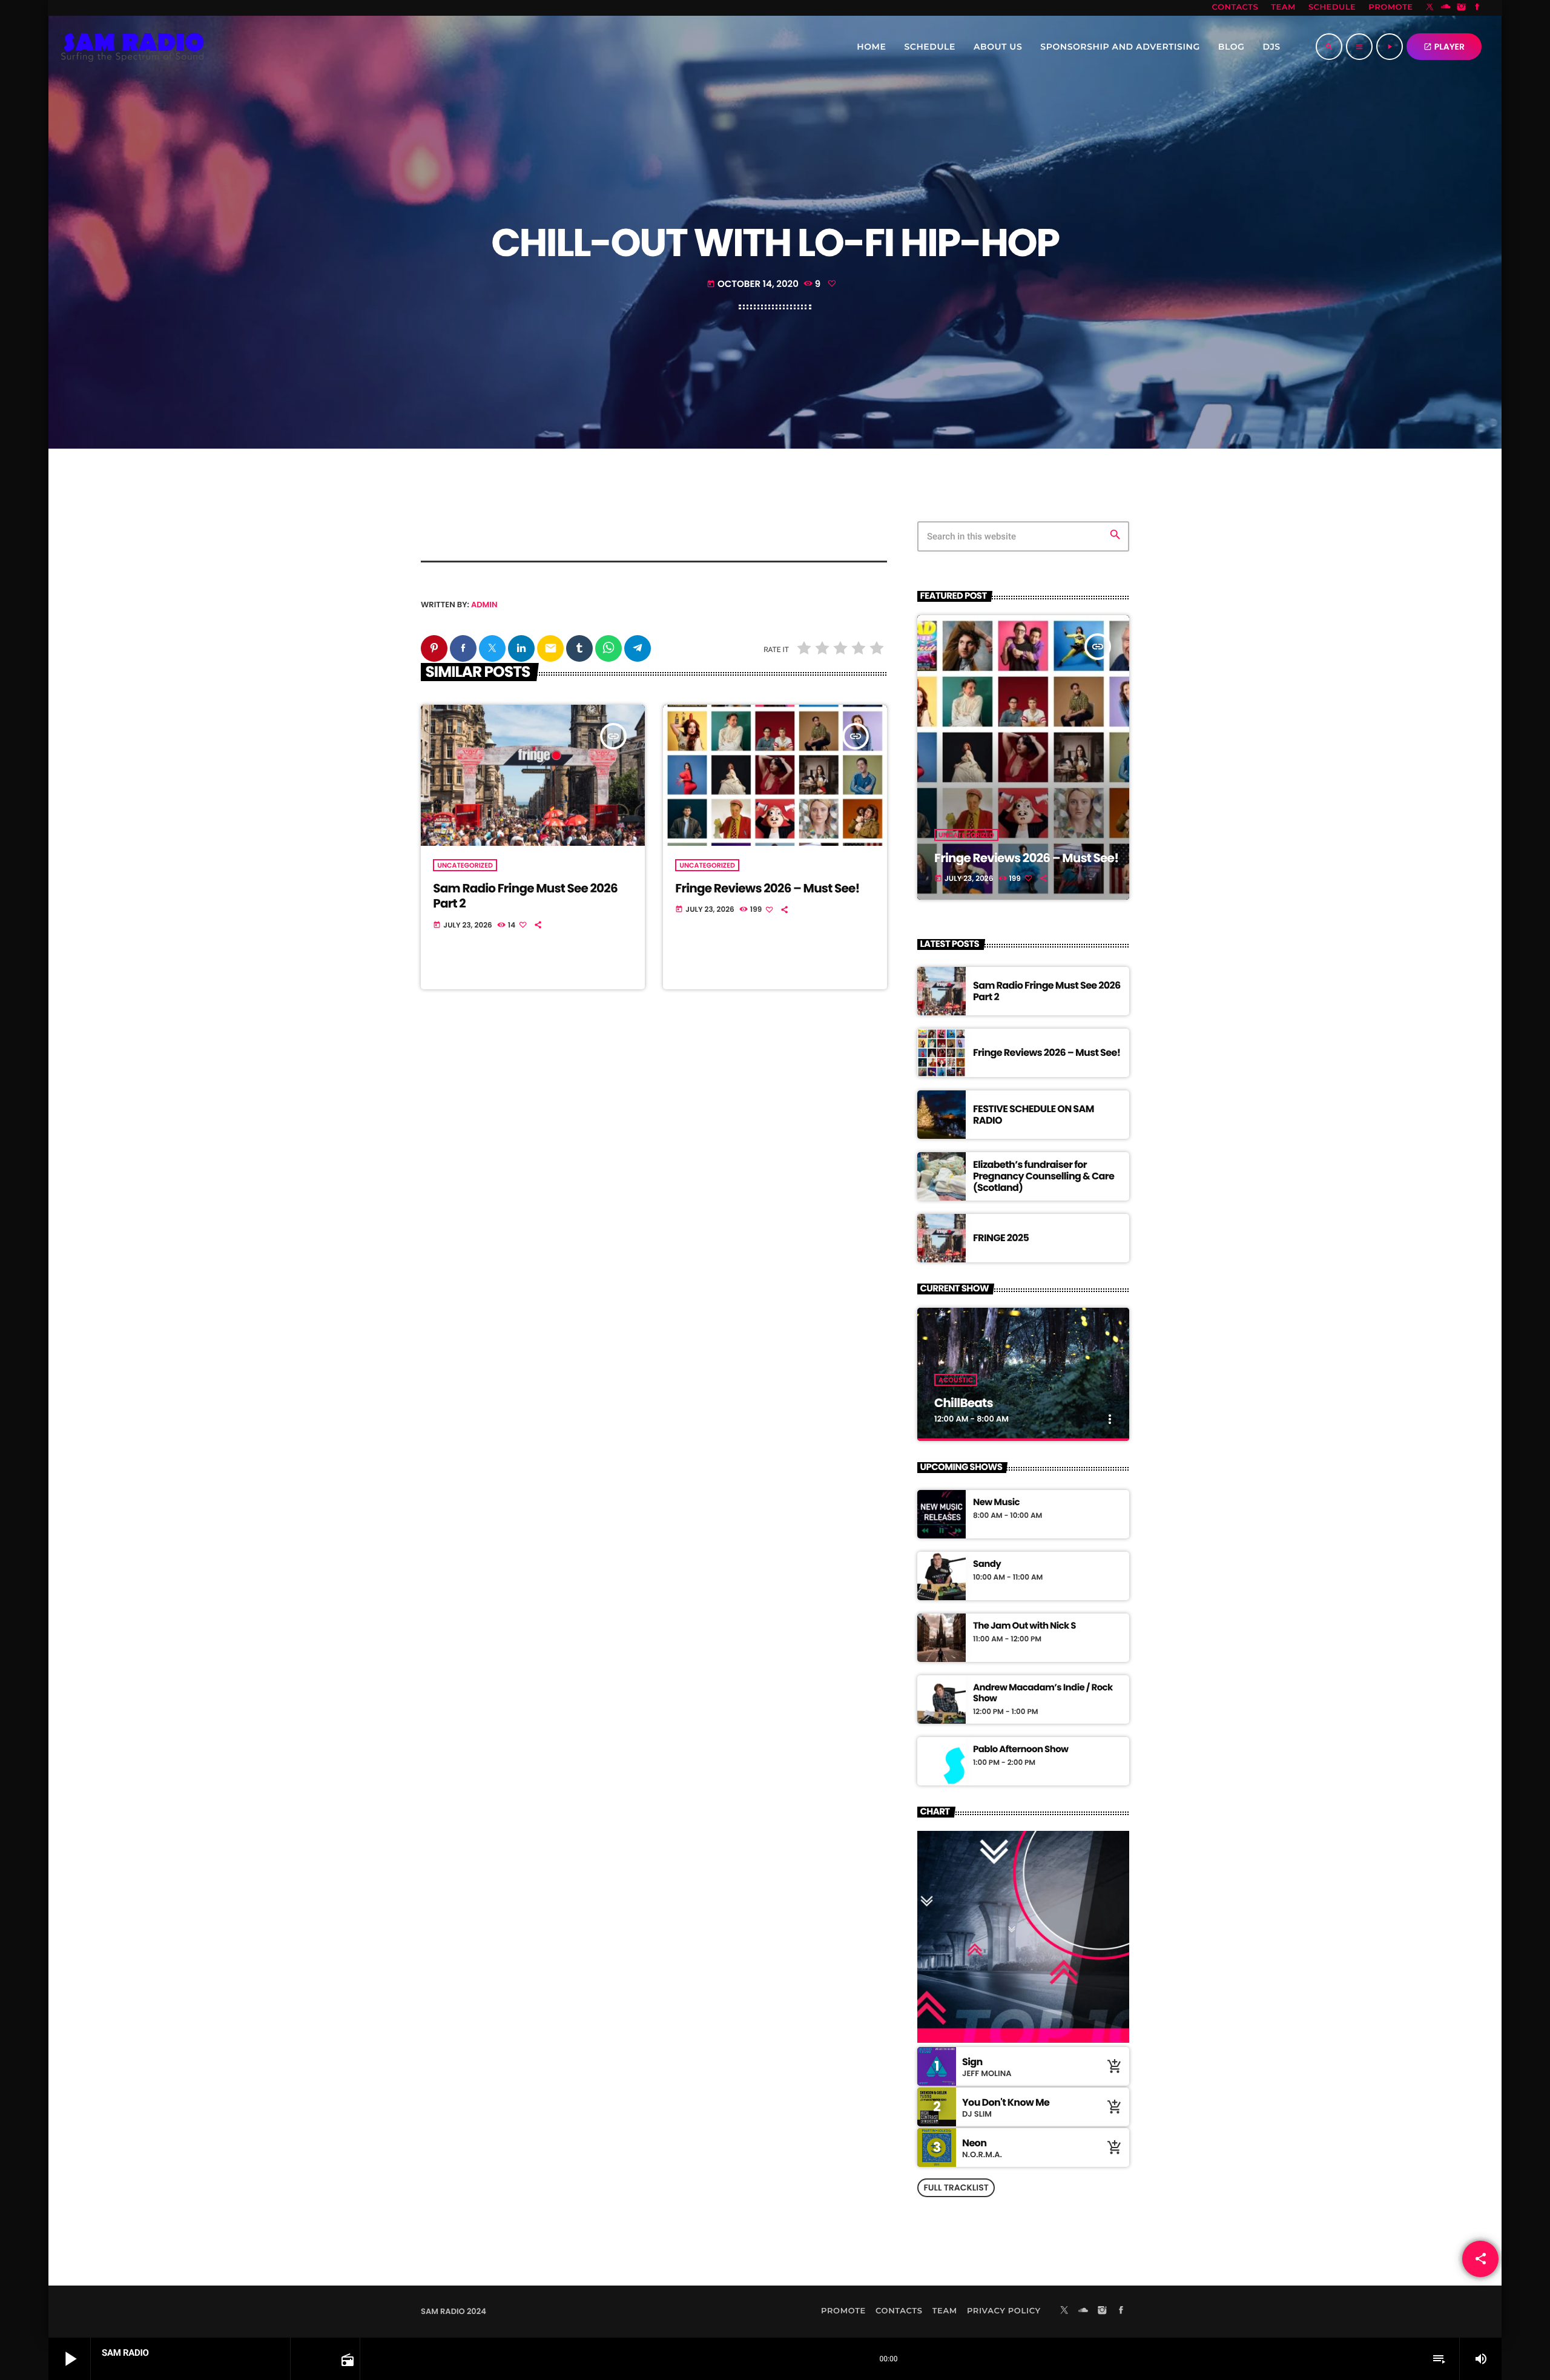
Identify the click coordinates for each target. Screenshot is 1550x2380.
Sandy (987, 1564)
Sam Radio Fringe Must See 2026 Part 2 (525, 896)
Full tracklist (956, 2187)
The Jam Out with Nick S (1024, 1626)
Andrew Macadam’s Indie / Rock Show (1043, 1693)
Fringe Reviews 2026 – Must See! (767, 888)
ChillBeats (964, 1403)
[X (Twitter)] (1430, 8)
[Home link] (133, 47)
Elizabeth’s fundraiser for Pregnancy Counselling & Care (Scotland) (1044, 1176)
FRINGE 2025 (1001, 1238)
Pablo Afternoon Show (1021, 1750)
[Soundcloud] (1446, 8)
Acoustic (956, 1380)
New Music (996, 1503)
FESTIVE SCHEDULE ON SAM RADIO (1034, 1115)
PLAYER (1444, 47)
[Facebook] (1477, 8)
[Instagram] (1462, 8)
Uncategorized (465, 865)
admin (484, 605)
